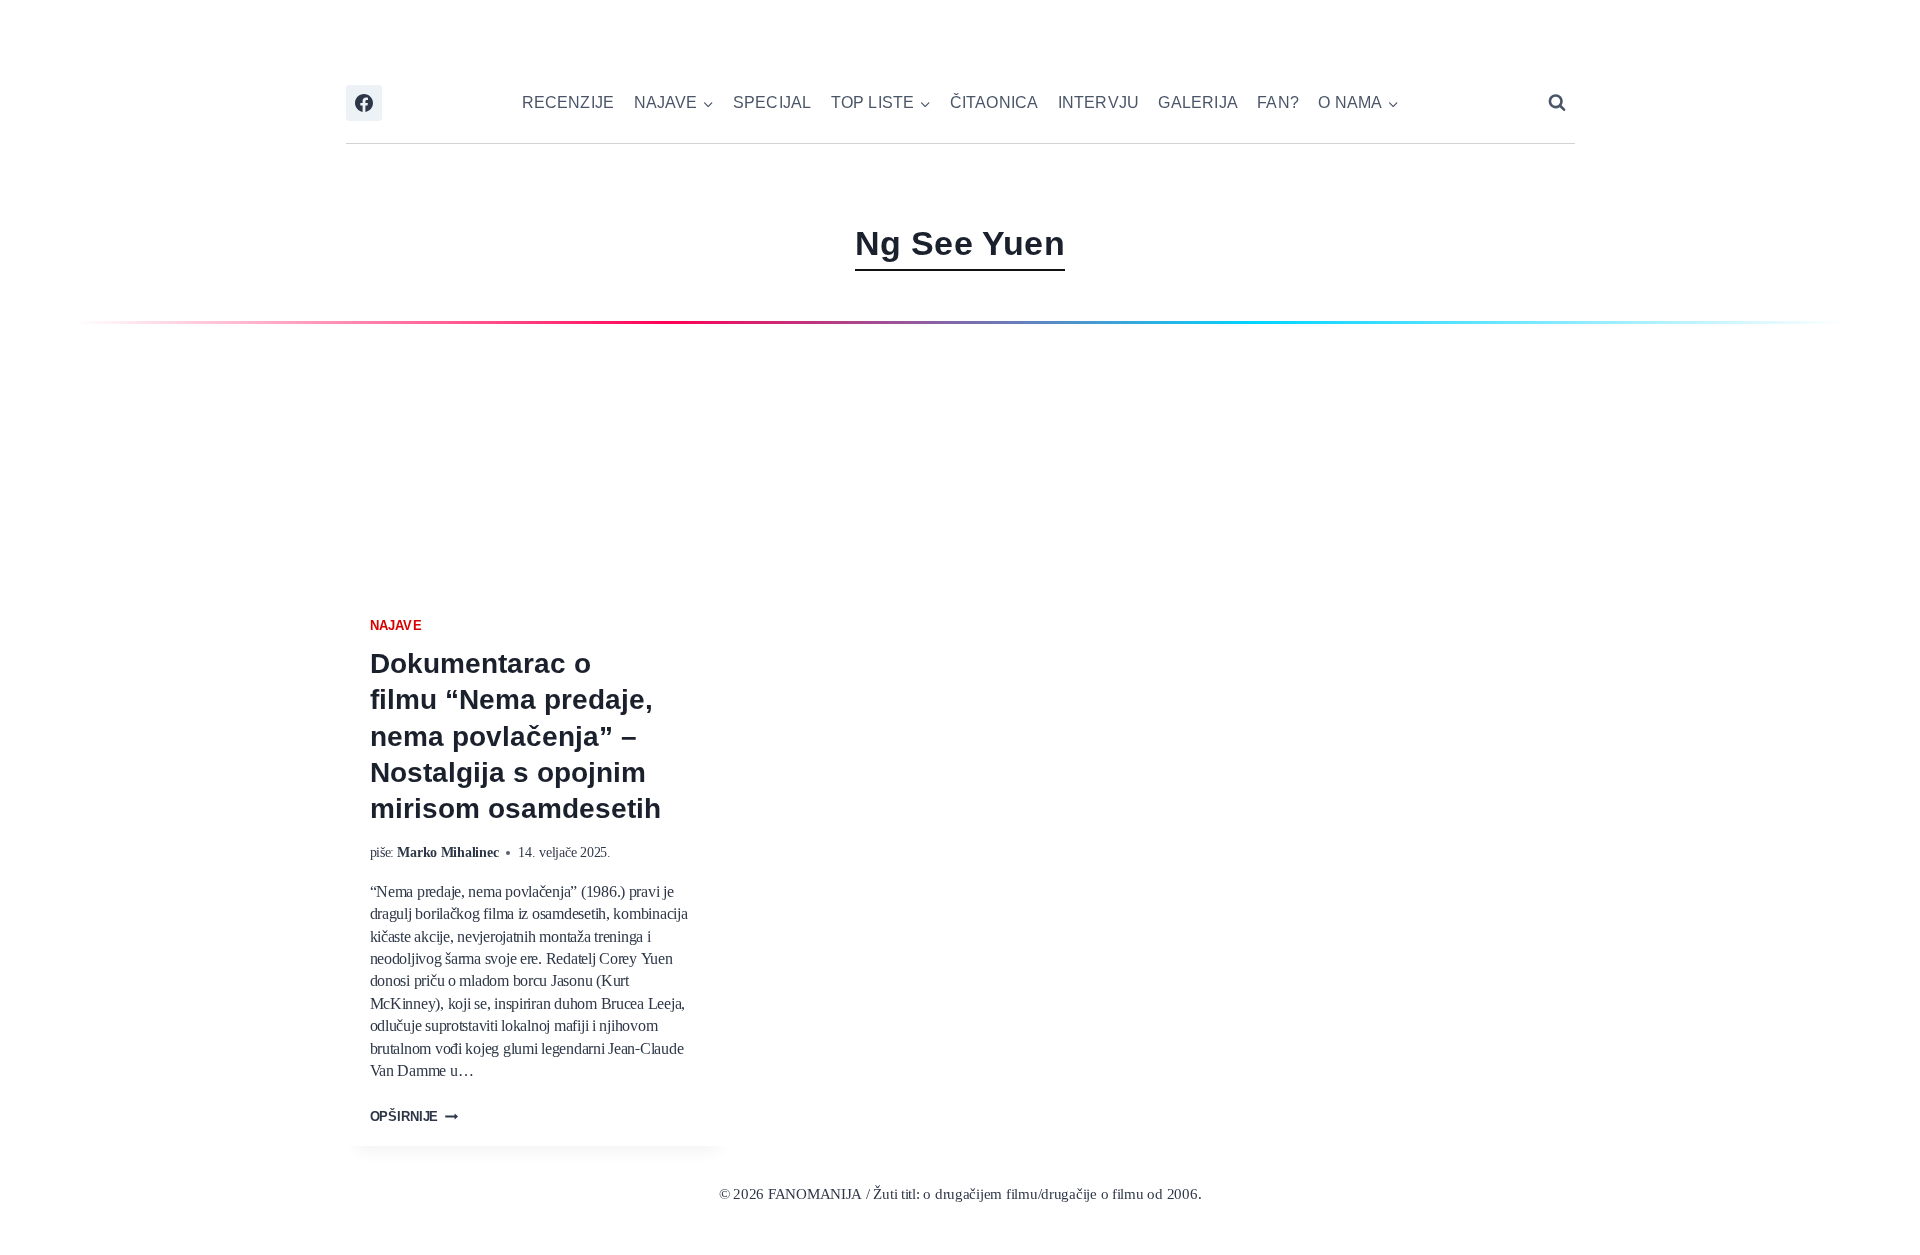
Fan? (1278, 102)
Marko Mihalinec (447, 853)
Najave (396, 625)
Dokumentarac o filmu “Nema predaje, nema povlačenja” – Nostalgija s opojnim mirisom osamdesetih (516, 736)
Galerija (1198, 102)
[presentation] (537, 473)
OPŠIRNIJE (414, 1117)
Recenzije (568, 102)
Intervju (1099, 102)
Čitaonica (994, 102)
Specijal (772, 102)
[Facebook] (364, 103)
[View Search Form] (1557, 103)
